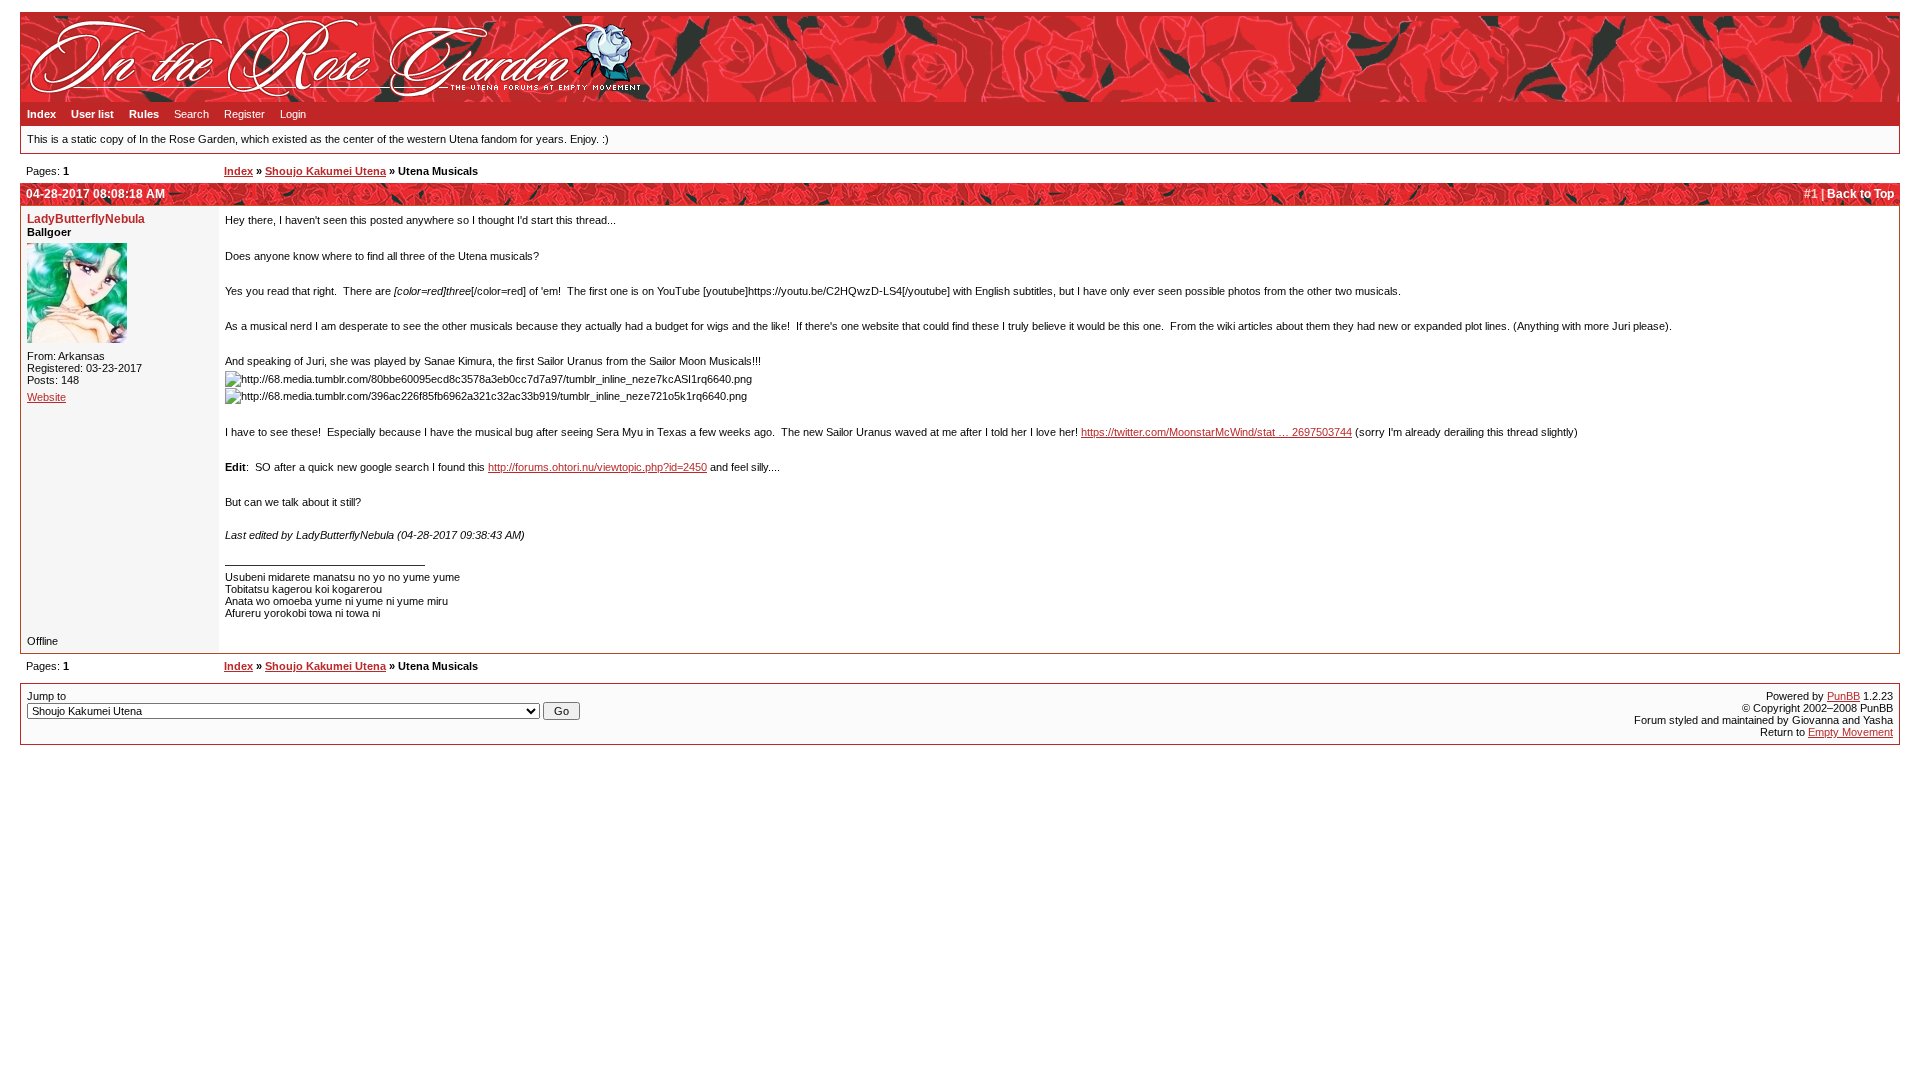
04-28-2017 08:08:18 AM (95, 194)
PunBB (1843, 696)
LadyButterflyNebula (86, 219)
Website (46, 397)
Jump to (46, 696)
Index (41, 114)
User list (92, 114)
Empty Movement (1850, 732)
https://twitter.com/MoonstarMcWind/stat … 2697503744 (1216, 432)
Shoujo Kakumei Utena (325, 171)
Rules (144, 114)
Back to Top (1860, 194)
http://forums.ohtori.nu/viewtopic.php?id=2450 (597, 467)
